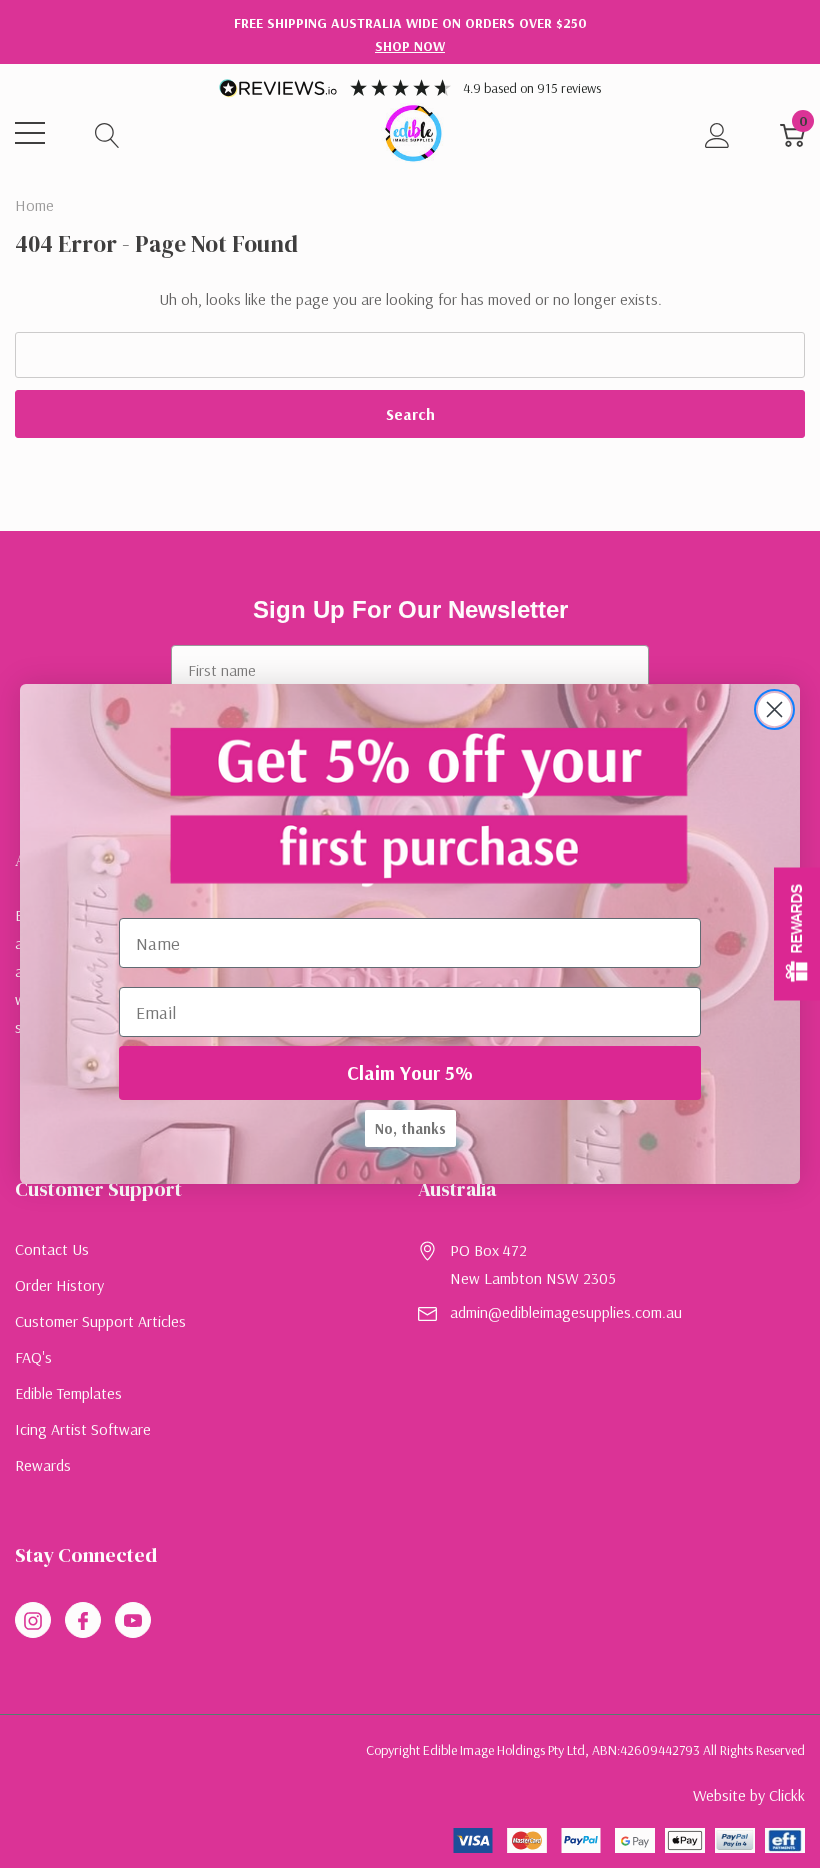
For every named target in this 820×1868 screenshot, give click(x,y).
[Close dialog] (774, 709)
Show (797, 934)
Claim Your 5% (410, 1072)
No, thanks (410, 1128)
